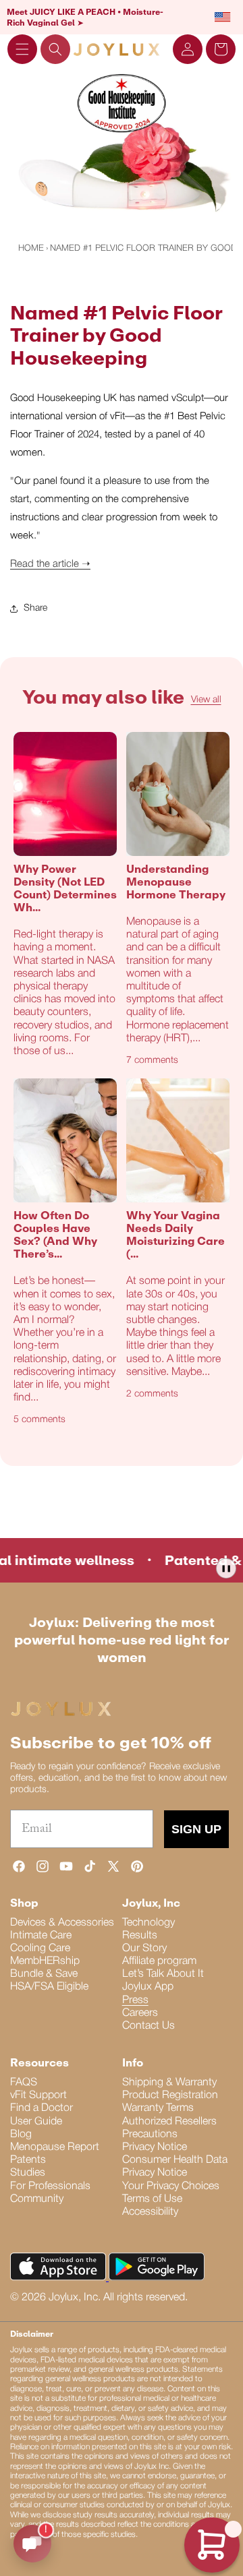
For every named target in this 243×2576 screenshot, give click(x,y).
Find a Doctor (42, 2108)
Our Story (144, 1949)
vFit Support (38, 2095)
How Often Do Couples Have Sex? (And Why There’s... (55, 1235)
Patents (28, 2160)
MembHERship (45, 1961)
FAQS (24, 2083)
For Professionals (50, 2186)
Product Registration (170, 2095)
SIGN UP (196, 1829)
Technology (148, 1923)
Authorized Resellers (169, 2122)
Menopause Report (55, 2147)
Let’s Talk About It (163, 1974)
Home (31, 248)
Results (140, 1936)
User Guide (36, 2122)
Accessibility (150, 2212)
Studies (28, 2173)
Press (135, 2000)
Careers (140, 2013)
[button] (22, 49)
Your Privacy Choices (171, 2186)
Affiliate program (159, 1961)
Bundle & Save (44, 1974)
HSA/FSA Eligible (49, 1987)
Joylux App (148, 1987)
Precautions (150, 2135)
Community (37, 2199)
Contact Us (148, 2026)
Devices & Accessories (62, 1923)
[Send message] (32, 2544)
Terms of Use (152, 2199)
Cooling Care (40, 1949)
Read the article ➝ (50, 564)
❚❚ (226, 1568)
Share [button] (35, 608)
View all (206, 700)
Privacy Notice (155, 2147)
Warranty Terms (158, 2108)
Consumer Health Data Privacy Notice (175, 2167)
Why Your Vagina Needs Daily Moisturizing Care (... (175, 1235)
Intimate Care (41, 1936)
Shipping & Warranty (169, 2083)
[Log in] (188, 49)
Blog (21, 2135)
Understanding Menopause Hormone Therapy (176, 882)
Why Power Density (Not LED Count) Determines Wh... (65, 889)
